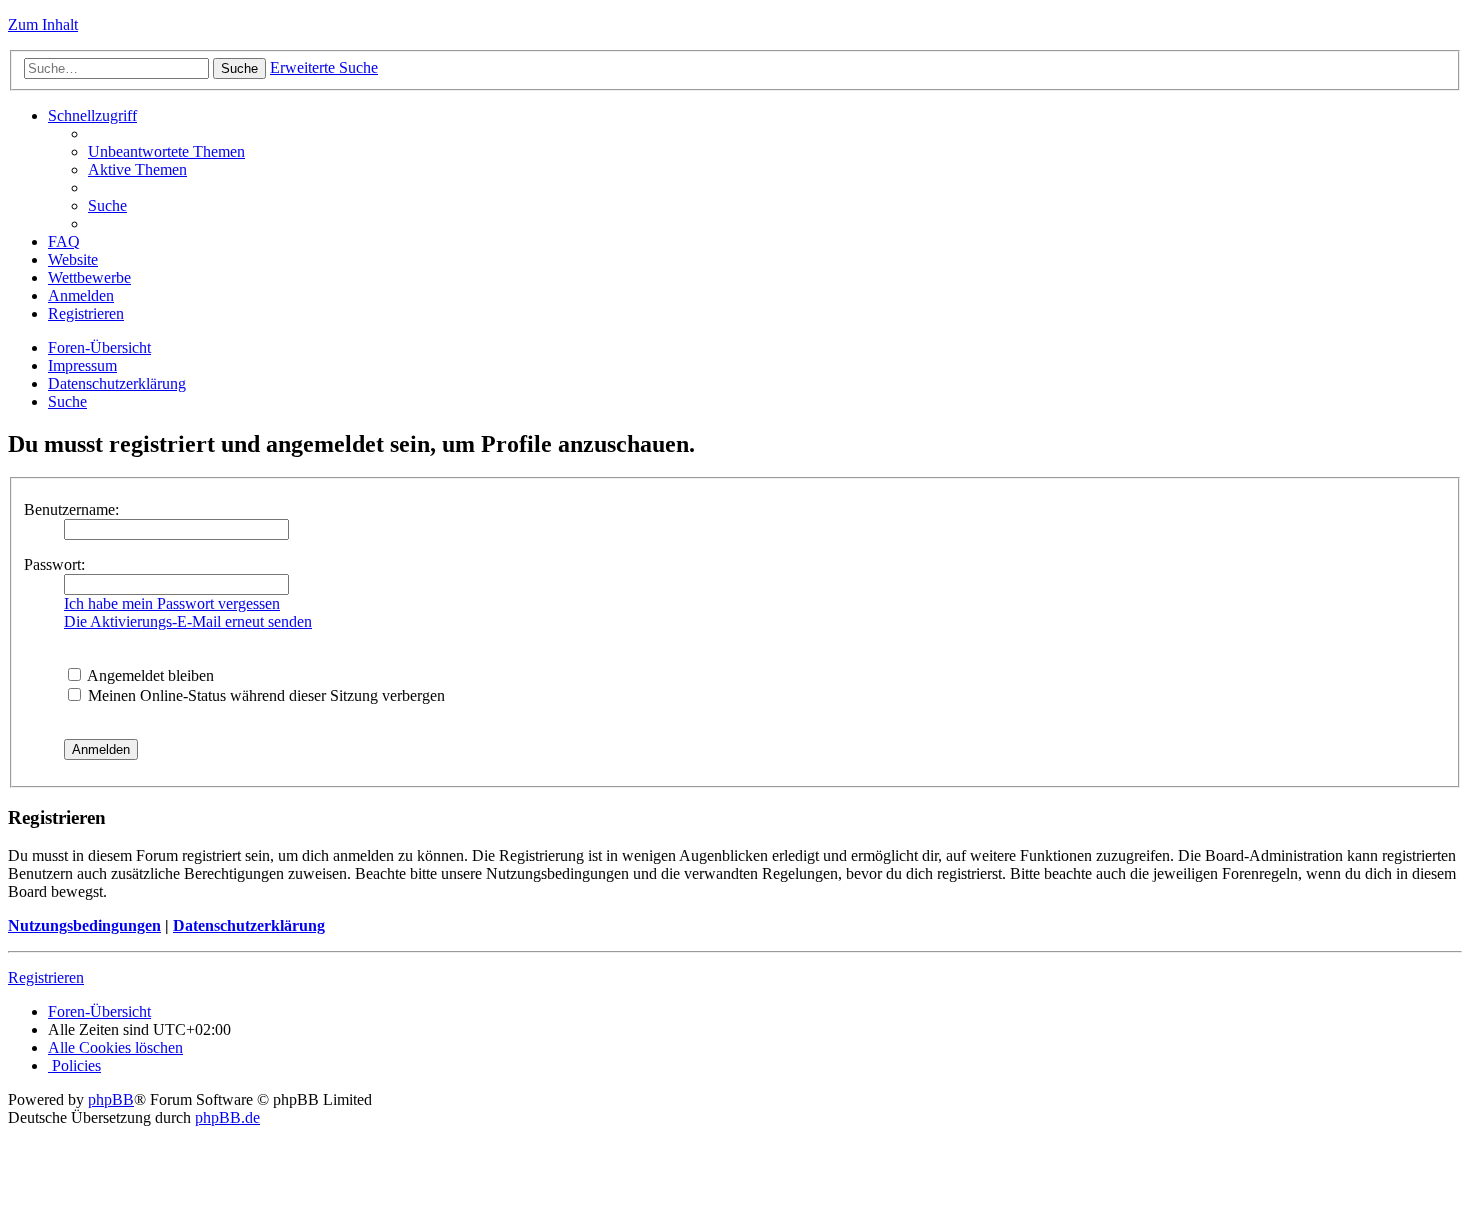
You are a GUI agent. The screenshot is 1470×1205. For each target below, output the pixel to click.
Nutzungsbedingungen (84, 925)
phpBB (111, 1099)
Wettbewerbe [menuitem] (89, 277)
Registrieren (46, 977)
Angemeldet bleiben (149, 675)
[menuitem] (166, 151)
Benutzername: (71, 509)
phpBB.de (227, 1117)
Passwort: (54, 564)
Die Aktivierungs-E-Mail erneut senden (188, 621)
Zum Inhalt (43, 24)
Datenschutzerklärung (249, 925)
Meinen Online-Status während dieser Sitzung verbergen (264, 695)
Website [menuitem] (73, 259)
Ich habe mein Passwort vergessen (172, 603)
